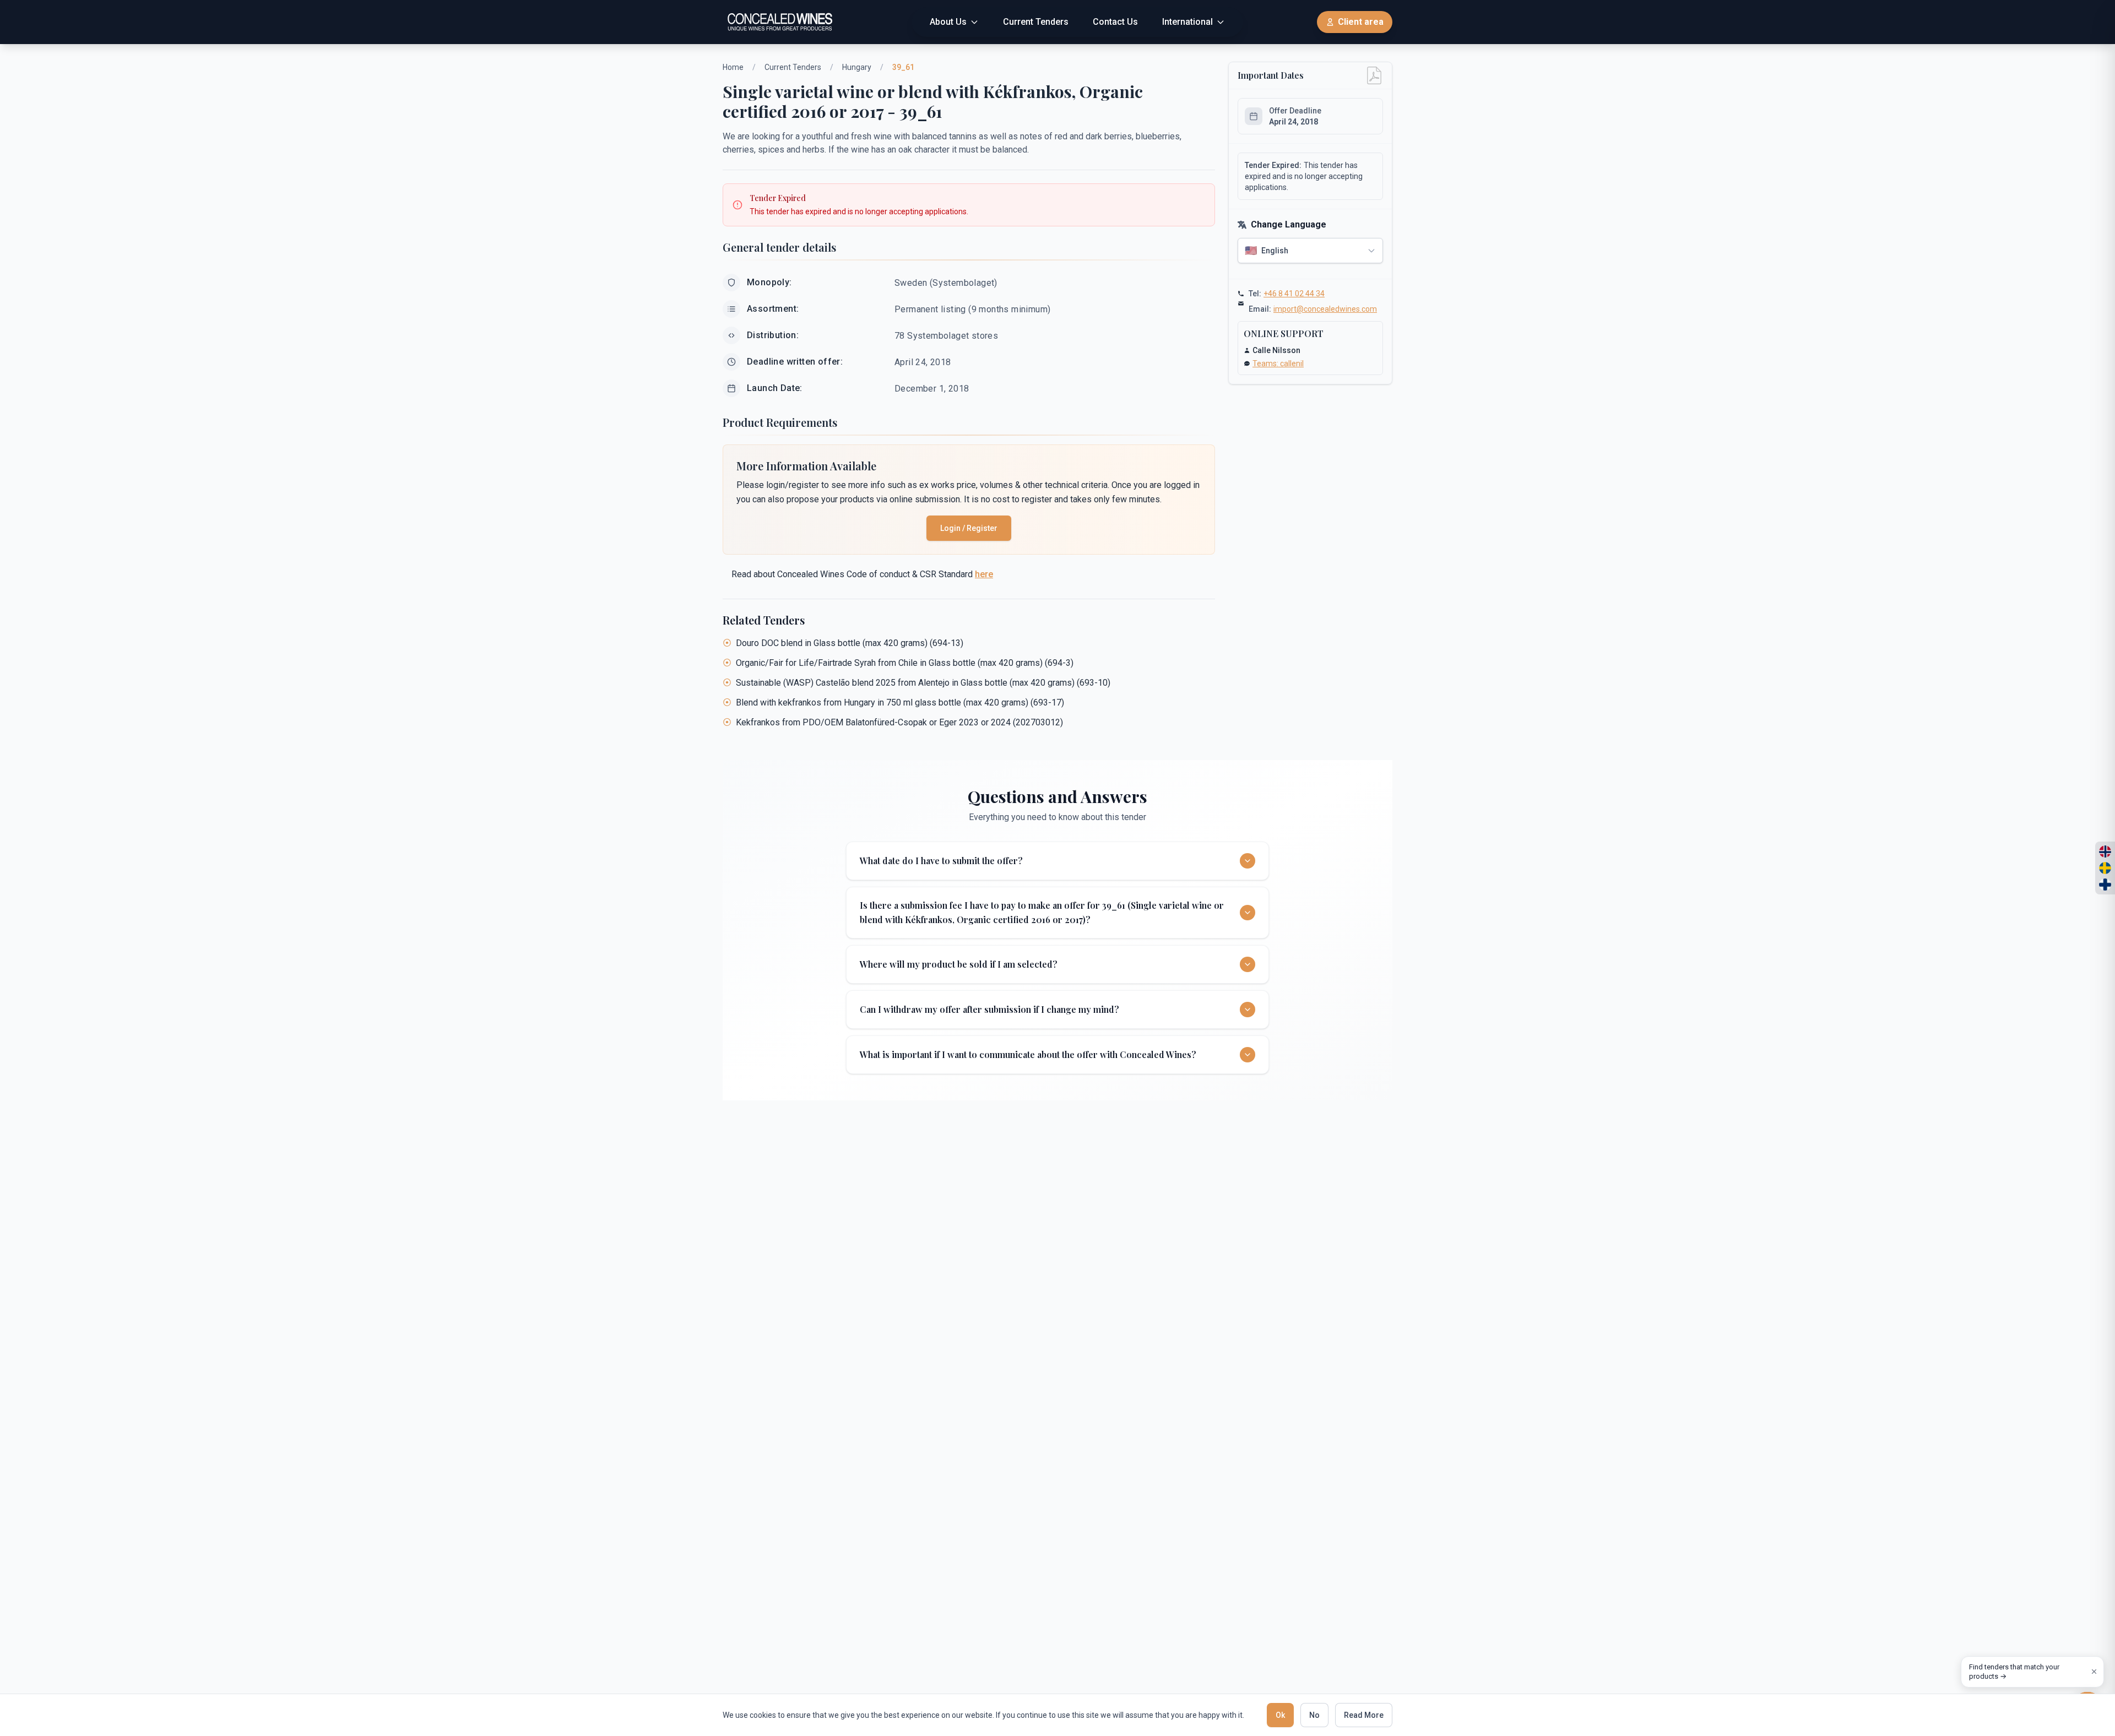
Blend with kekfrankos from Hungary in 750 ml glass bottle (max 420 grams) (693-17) (900, 702)
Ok (1280, 1715)
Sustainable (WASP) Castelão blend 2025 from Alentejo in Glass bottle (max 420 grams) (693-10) (923, 683)
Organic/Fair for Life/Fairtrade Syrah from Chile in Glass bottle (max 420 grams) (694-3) (905, 663)
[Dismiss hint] (2094, 1672)
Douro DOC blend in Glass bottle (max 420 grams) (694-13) (850, 643)
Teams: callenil (1278, 364)
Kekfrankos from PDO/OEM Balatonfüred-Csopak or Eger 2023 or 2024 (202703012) (899, 722)
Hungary (857, 67)
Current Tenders (793, 67)
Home (733, 67)
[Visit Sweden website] (2105, 868)
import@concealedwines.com (1325, 309)
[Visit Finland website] (2105, 885)
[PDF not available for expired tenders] (1374, 75)
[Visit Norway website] (2105, 851)
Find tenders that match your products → (2014, 1672)
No (1314, 1715)
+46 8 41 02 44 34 (1294, 294)
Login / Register (969, 528)
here (984, 574)
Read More (1364, 1715)
